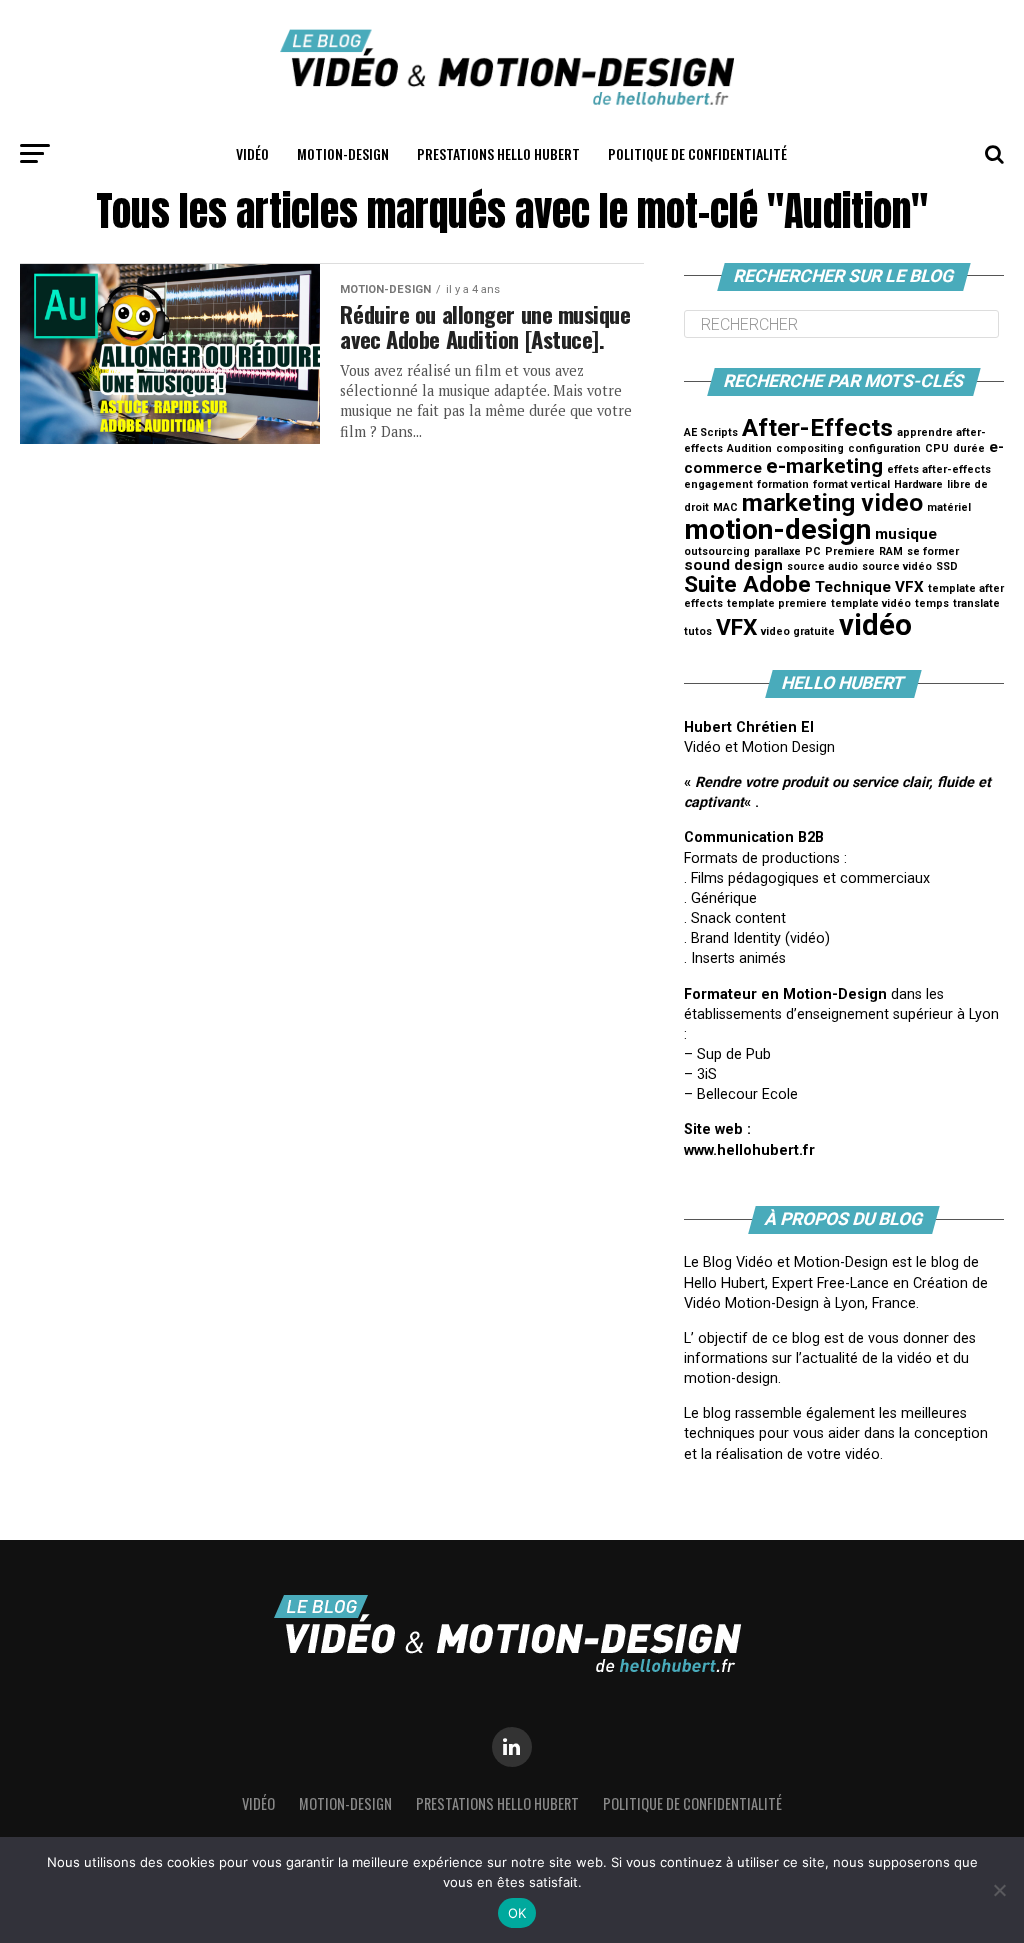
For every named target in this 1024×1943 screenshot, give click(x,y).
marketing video (832, 502)
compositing (810, 448)
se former (933, 551)
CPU (937, 448)
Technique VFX (869, 587)
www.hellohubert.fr (749, 1150)
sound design (733, 565)
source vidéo (897, 566)
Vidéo (252, 153)
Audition (749, 448)
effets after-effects (939, 469)
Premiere (850, 551)
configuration (884, 448)
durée (969, 448)
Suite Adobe (747, 584)
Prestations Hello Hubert (498, 153)
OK (517, 1913)
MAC (725, 507)
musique (906, 534)
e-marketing (824, 466)
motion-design (777, 529)
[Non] (999, 1890)
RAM (891, 551)
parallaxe (777, 551)
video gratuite (798, 631)
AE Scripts (711, 432)
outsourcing (717, 551)
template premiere (777, 603)
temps (932, 603)
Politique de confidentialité (697, 153)
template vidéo (871, 603)
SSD (947, 566)
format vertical (851, 484)
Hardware (918, 484)
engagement (718, 484)
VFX (736, 627)
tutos (698, 631)
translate (976, 603)
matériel (949, 507)
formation (783, 484)
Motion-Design (343, 153)
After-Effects (817, 427)
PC (813, 551)
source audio (822, 566)
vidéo (875, 625)
